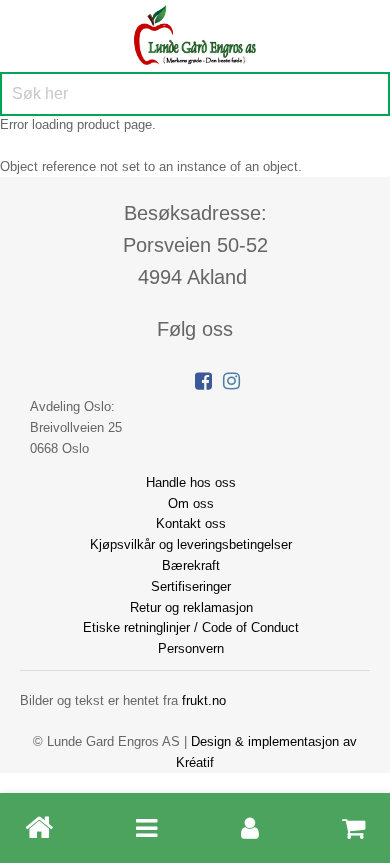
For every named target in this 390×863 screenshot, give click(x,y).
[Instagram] (231, 381)
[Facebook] (203, 381)
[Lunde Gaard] (195, 32)
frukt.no (204, 700)
